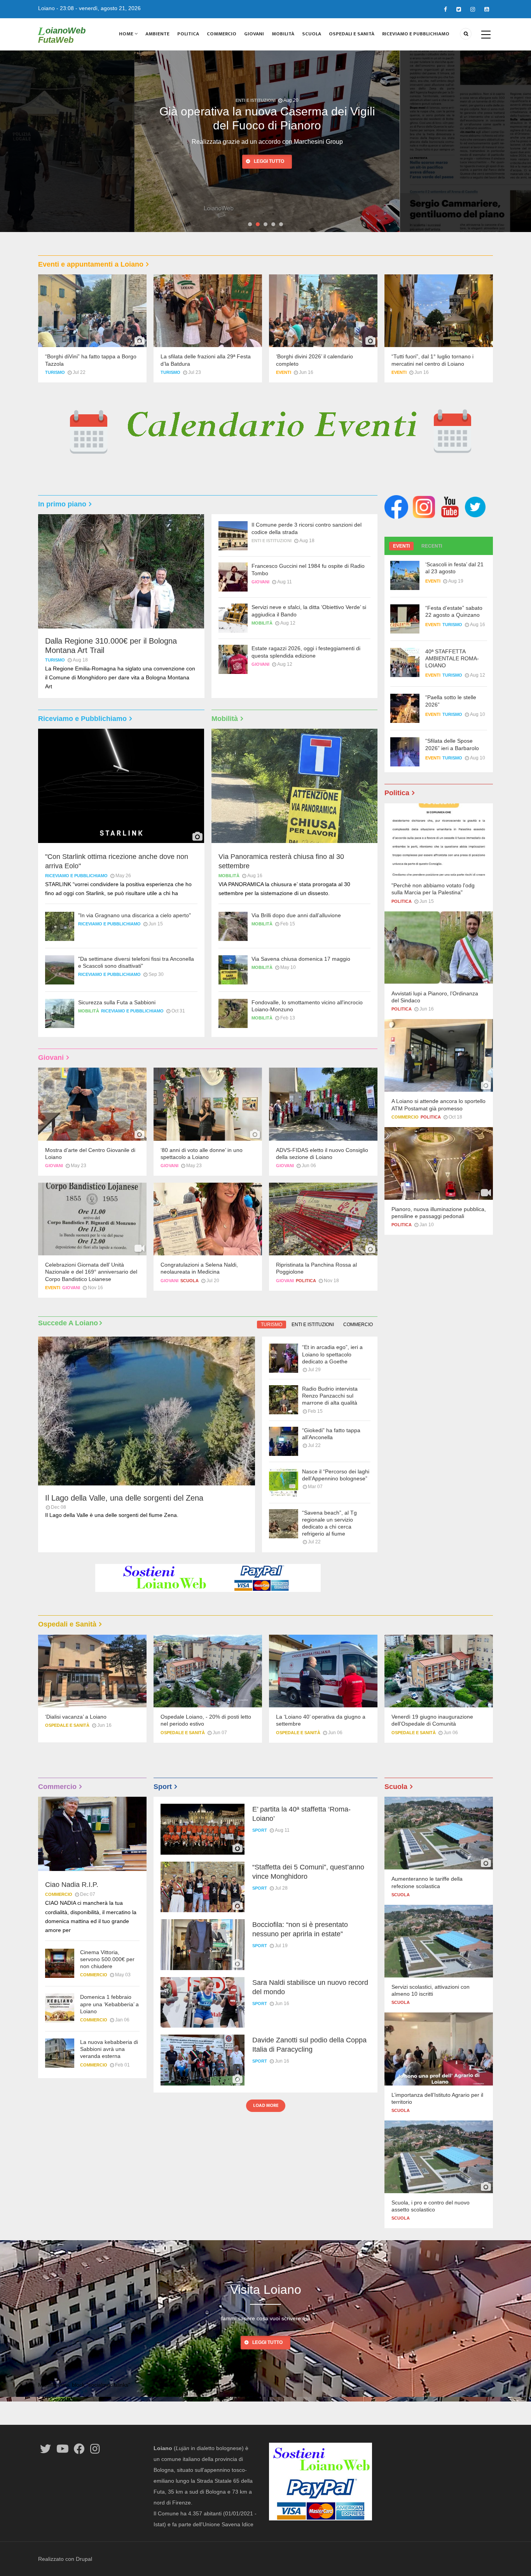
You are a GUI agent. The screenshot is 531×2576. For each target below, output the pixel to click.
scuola (190, 1281)
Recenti (432, 546)
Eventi (284, 372)
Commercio (222, 34)
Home (127, 34)
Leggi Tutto (267, 2342)
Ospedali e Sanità (352, 34)
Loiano (46, 8)
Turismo (55, 372)
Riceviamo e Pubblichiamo (416, 34)
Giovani (254, 34)
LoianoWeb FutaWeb (62, 35)
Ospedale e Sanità (67, 1725)
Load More (266, 2105)
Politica (188, 34)
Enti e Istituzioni (254, 100)
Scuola (312, 34)
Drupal (84, 2559)
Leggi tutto (267, 161)
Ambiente (157, 34)
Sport (260, 1830)
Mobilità (283, 34)
